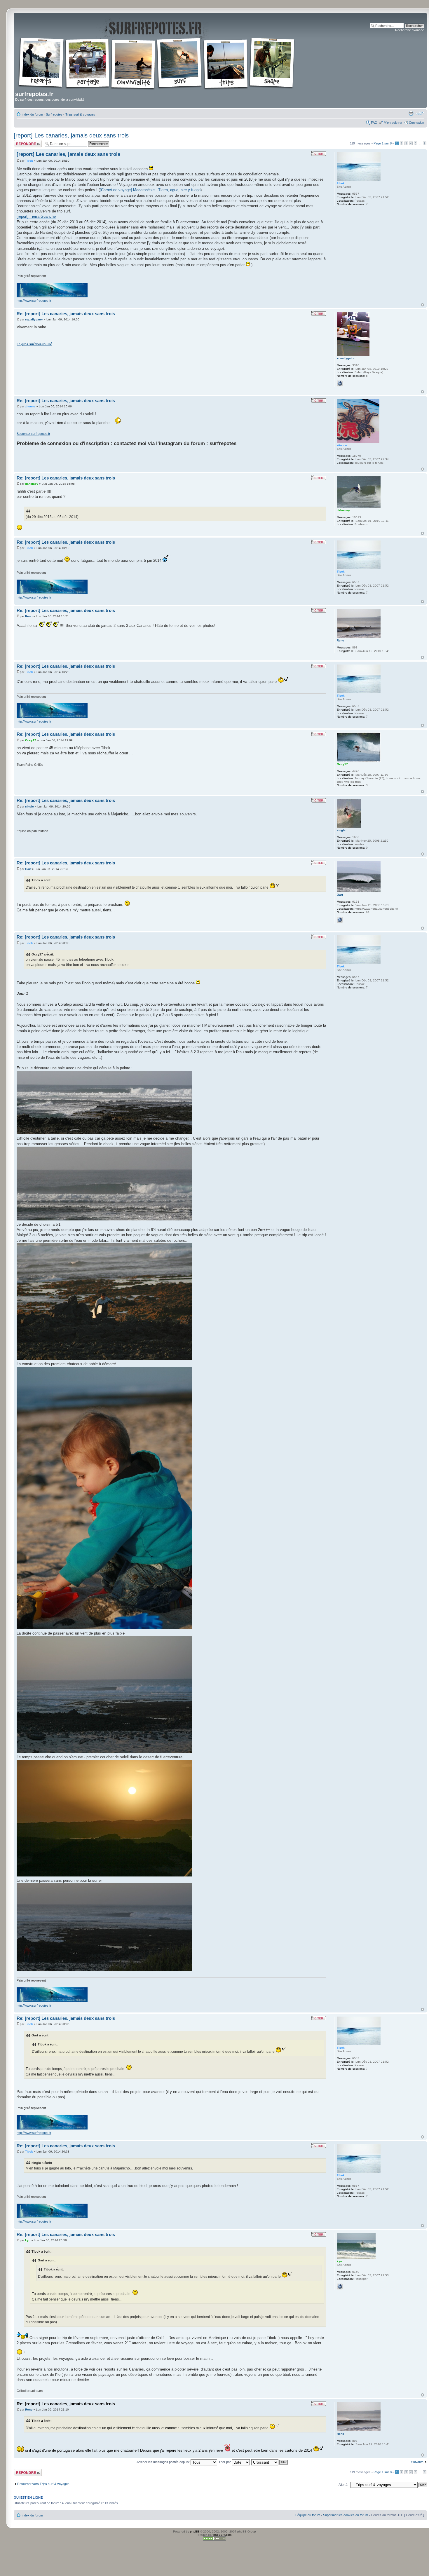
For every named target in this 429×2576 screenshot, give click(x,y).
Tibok (29, 161)
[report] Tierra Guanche (36, 216)
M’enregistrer (393, 123)
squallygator (34, 319)
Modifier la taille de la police (420, 113)
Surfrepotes (54, 114)
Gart (28, 869)
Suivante (417, 2462)
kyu (28, 2240)
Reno (29, 616)
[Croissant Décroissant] (270, 2462)
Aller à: (343, 2485)
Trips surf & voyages (80, 114)
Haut (422, 305)
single (29, 806)
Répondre (21, 142)
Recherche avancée (410, 30)
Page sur (383, 143)
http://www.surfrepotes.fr (34, 301)
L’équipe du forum (308, 2515)
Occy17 (31, 740)
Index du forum (32, 114)
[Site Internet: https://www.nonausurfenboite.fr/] (340, 920)
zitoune (30, 406)
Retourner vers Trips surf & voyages (43, 2484)
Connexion (416, 123)
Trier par (225, 2462)
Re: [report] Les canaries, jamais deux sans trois (66, 314)
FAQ (374, 123)
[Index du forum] (157, 53)
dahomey (32, 484)
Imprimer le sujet (411, 113)
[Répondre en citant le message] (318, 154)
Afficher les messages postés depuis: (164, 2462)
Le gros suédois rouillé (34, 344)
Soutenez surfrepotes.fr (33, 434)
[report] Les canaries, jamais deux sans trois (71, 135)
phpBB (195, 2531)
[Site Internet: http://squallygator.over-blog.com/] (340, 383)
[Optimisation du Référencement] (214, 2540)
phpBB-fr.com (222, 2535)
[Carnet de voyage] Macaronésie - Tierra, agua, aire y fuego (150, 190)
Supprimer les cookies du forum (346, 2515)
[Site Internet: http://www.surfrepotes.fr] (340, 2287)
